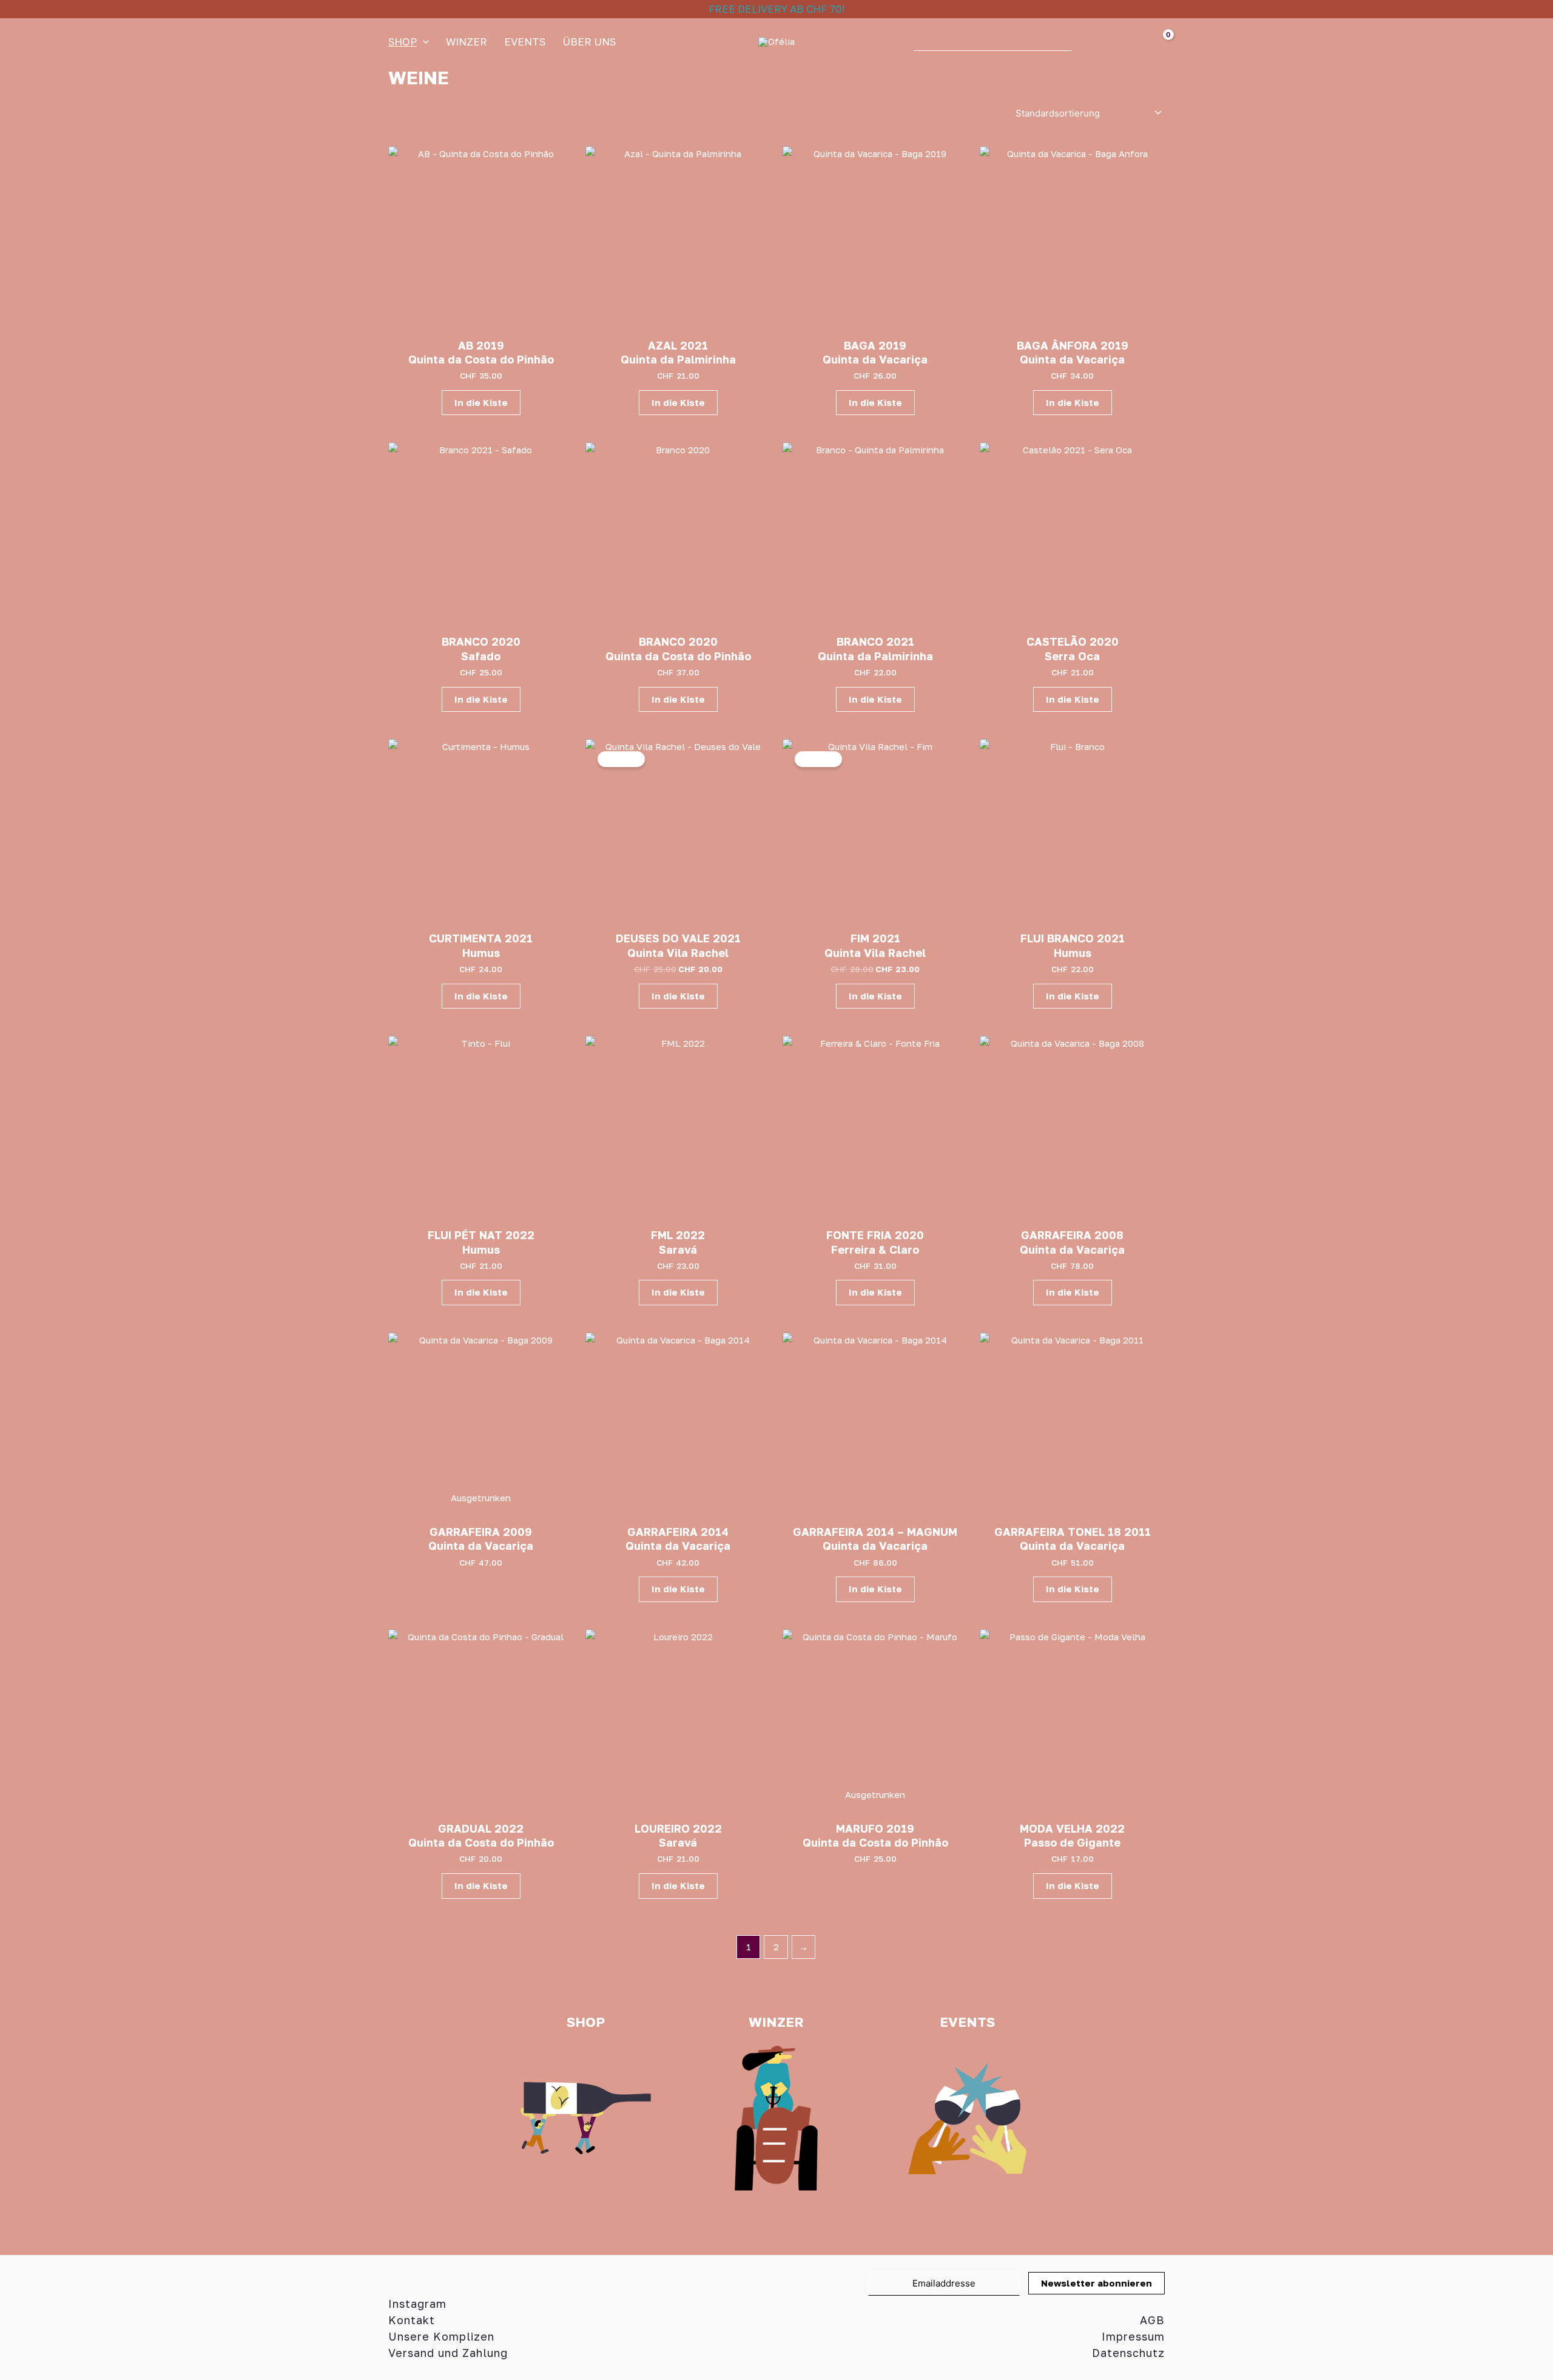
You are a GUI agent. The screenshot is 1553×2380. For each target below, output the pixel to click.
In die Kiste (481, 402)
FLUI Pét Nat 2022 (481, 1235)
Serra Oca (1072, 656)
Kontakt (412, 2320)
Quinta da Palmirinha (678, 359)
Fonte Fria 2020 (875, 1235)
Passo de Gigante (1072, 1842)
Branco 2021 (875, 641)
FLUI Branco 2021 (1073, 938)
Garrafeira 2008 (1072, 1235)
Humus (481, 953)
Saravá (678, 1249)
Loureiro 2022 (678, 1828)
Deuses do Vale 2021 (678, 938)
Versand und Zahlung (448, 2353)
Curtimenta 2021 (481, 938)
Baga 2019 (875, 345)
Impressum (1133, 2336)
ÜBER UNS (589, 42)
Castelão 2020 (1073, 641)
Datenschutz (1128, 2353)
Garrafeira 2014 (678, 1532)
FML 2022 (678, 1235)
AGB (1152, 2320)
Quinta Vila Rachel (678, 953)
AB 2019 (481, 345)
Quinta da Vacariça (875, 359)
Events (525, 42)
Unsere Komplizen (441, 2336)
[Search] (1086, 42)
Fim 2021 (875, 938)
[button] (423, 42)
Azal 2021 (678, 345)
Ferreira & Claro (875, 1249)
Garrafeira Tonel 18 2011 (1073, 1532)
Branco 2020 (481, 641)
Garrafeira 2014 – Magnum (875, 1532)
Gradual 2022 (481, 1828)
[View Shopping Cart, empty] (1151, 42)
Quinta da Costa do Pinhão (481, 359)
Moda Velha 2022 (1072, 1828)
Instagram (417, 2304)
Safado (481, 656)
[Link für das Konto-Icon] (1117, 42)
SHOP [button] (403, 42)
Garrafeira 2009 (481, 1532)
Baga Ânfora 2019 (1073, 345)
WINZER (467, 42)
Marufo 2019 (875, 1828)
